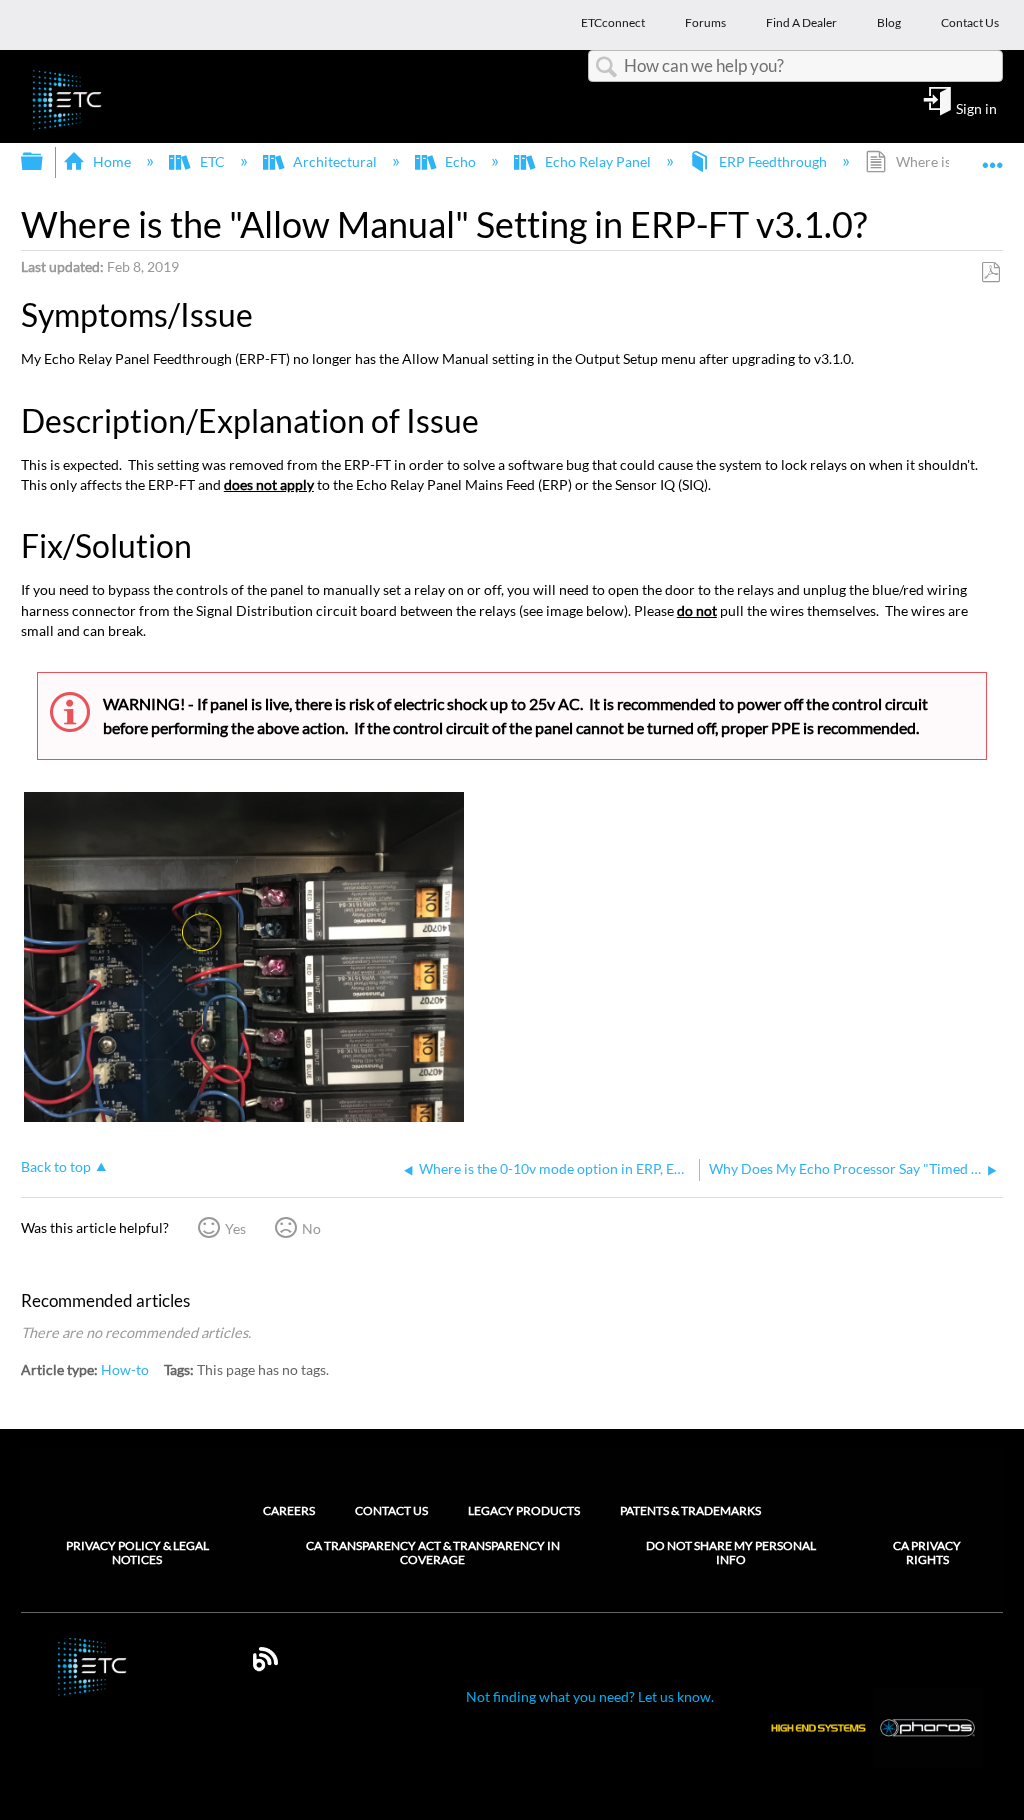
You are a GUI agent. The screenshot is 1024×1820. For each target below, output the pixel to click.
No (311, 1228)
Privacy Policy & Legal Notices (137, 1553)
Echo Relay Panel (597, 161)
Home (112, 161)
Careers (289, 1510)
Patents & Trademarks (690, 1510)
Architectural (335, 161)
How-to (125, 1369)
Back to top (56, 1167)
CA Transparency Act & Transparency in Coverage (433, 1553)
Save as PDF (990, 272)
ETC (212, 161)
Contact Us (391, 1510)
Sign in (976, 108)
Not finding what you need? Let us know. (590, 1696)
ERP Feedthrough (773, 161)
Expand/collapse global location (993, 155)
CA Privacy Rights (927, 1553)
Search (606, 67)
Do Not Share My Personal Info (731, 1553)
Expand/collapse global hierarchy (45, 162)
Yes (235, 1228)
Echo (460, 161)
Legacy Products (524, 1510)
